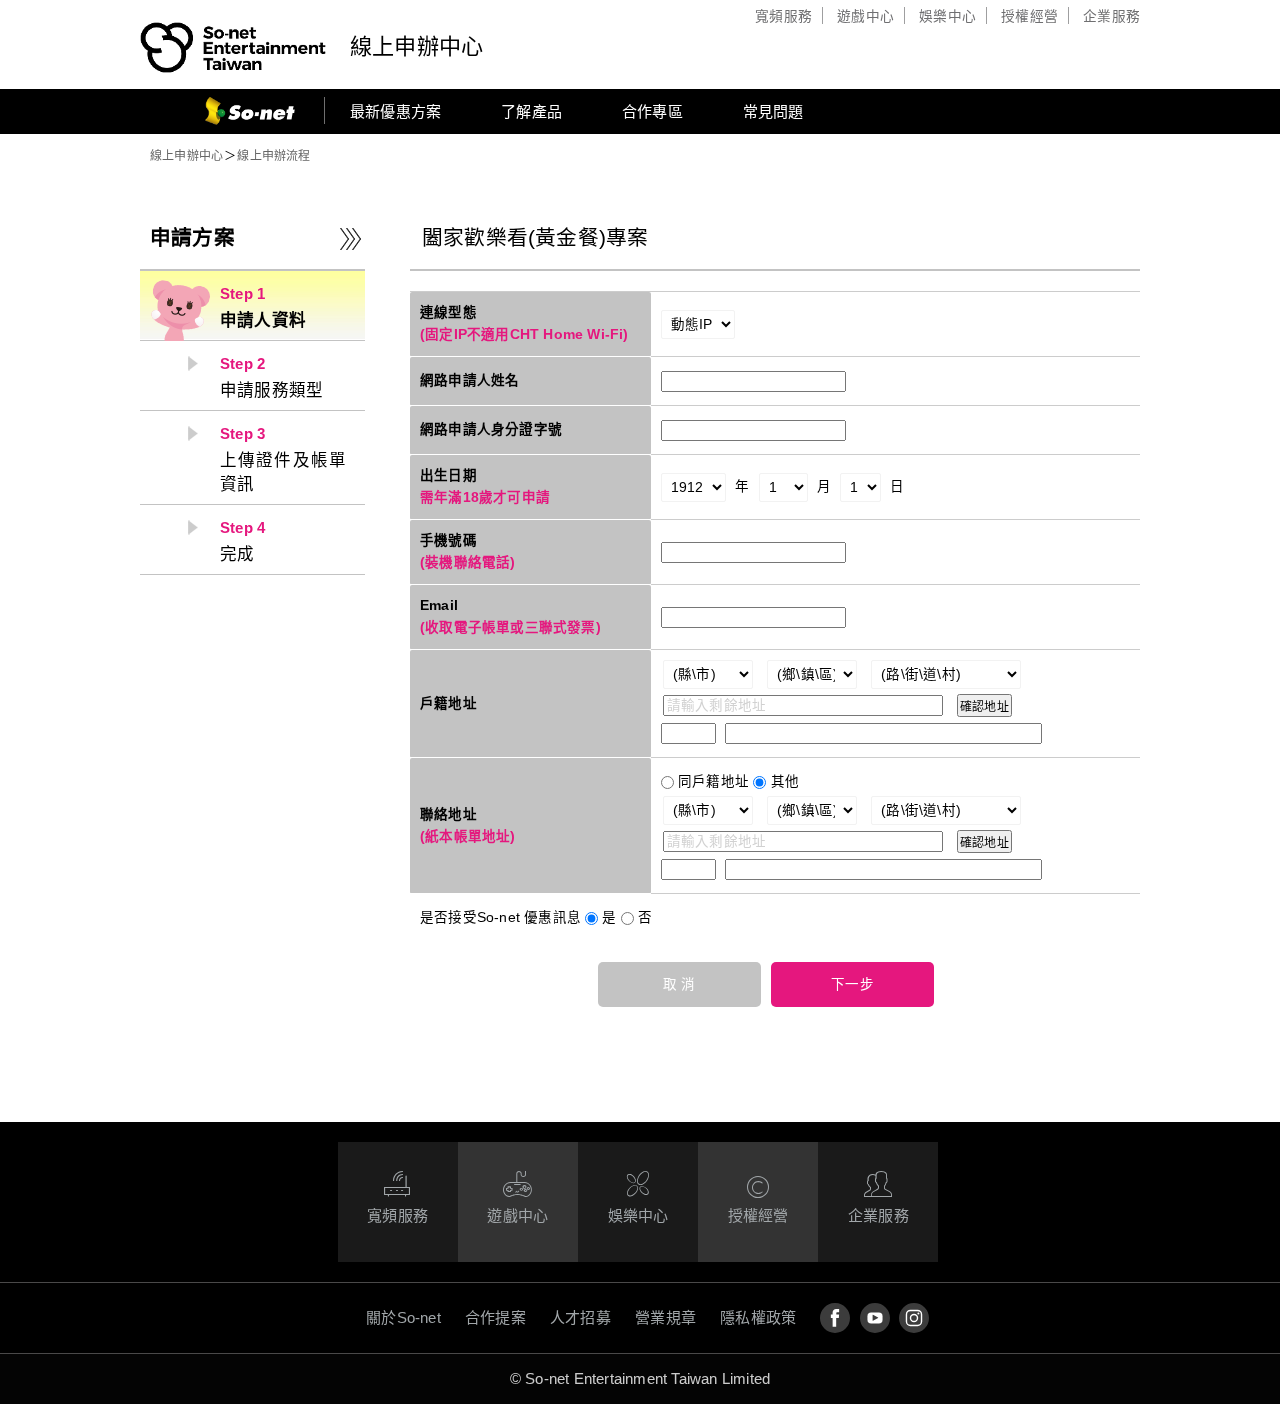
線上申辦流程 (273, 156)
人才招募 (580, 1317)
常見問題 (773, 111)
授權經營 (1029, 16)
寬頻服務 (783, 16)
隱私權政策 (758, 1317)
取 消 (679, 984)
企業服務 (1111, 16)
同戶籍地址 (713, 781)
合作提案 (495, 1317)
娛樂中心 (947, 16)
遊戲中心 (865, 16)
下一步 (852, 984)
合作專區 (652, 111)
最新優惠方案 (395, 111)
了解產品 (531, 111)
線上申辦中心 (416, 46)
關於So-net (403, 1317)
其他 (785, 781)
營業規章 (665, 1317)
